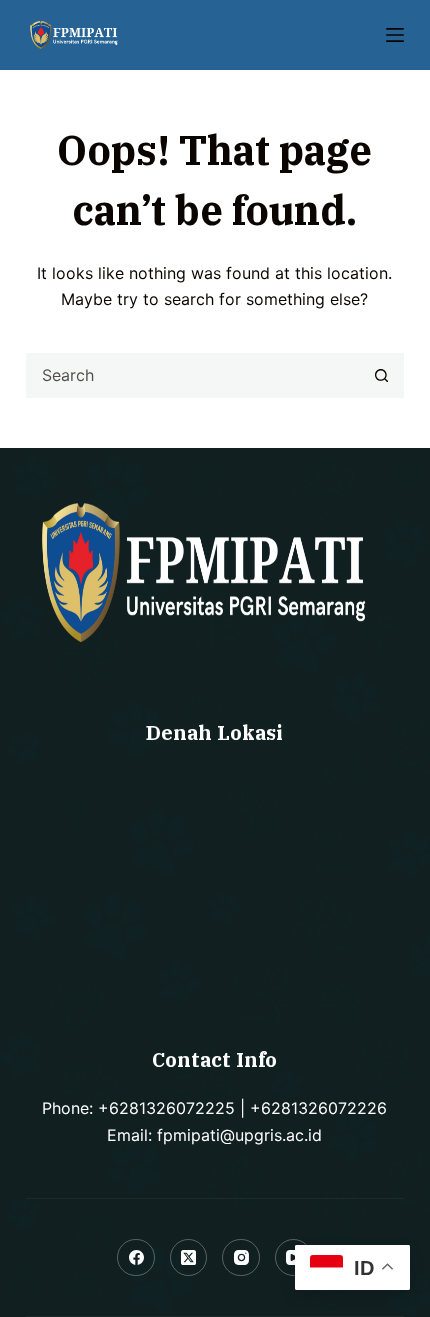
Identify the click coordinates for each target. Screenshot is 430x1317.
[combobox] (193, 375)
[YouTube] (294, 1258)
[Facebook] (136, 1258)
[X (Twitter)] (189, 1258)
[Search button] (381, 375)
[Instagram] (241, 1258)
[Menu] (395, 35)
